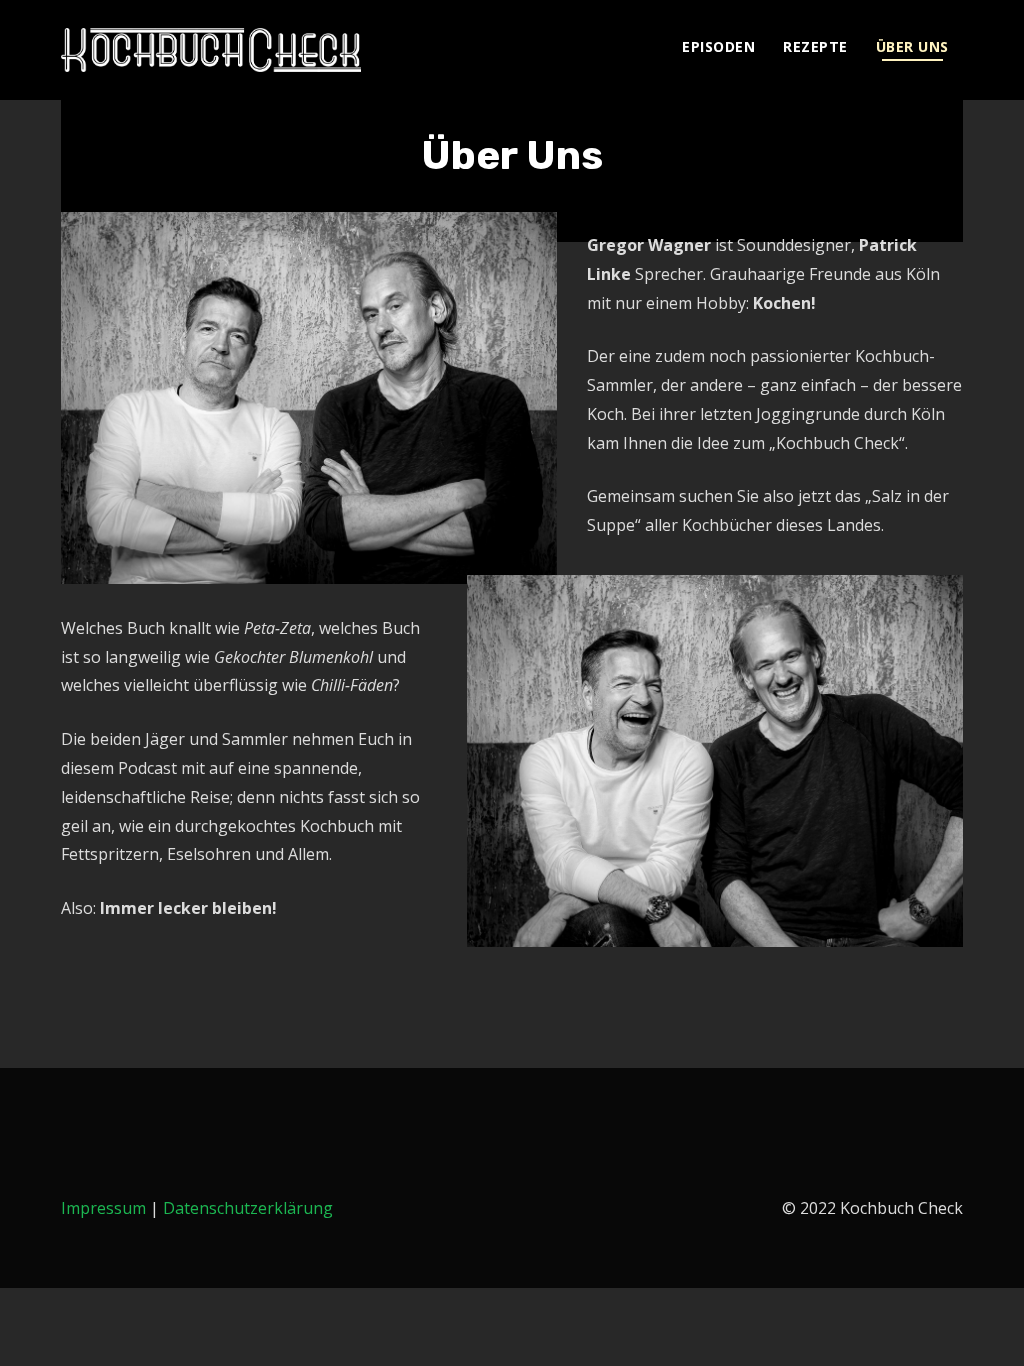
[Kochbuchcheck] (211, 50)
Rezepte (815, 46)
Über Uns (912, 46)
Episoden (718, 46)
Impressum (103, 1208)
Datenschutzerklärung (248, 1208)
